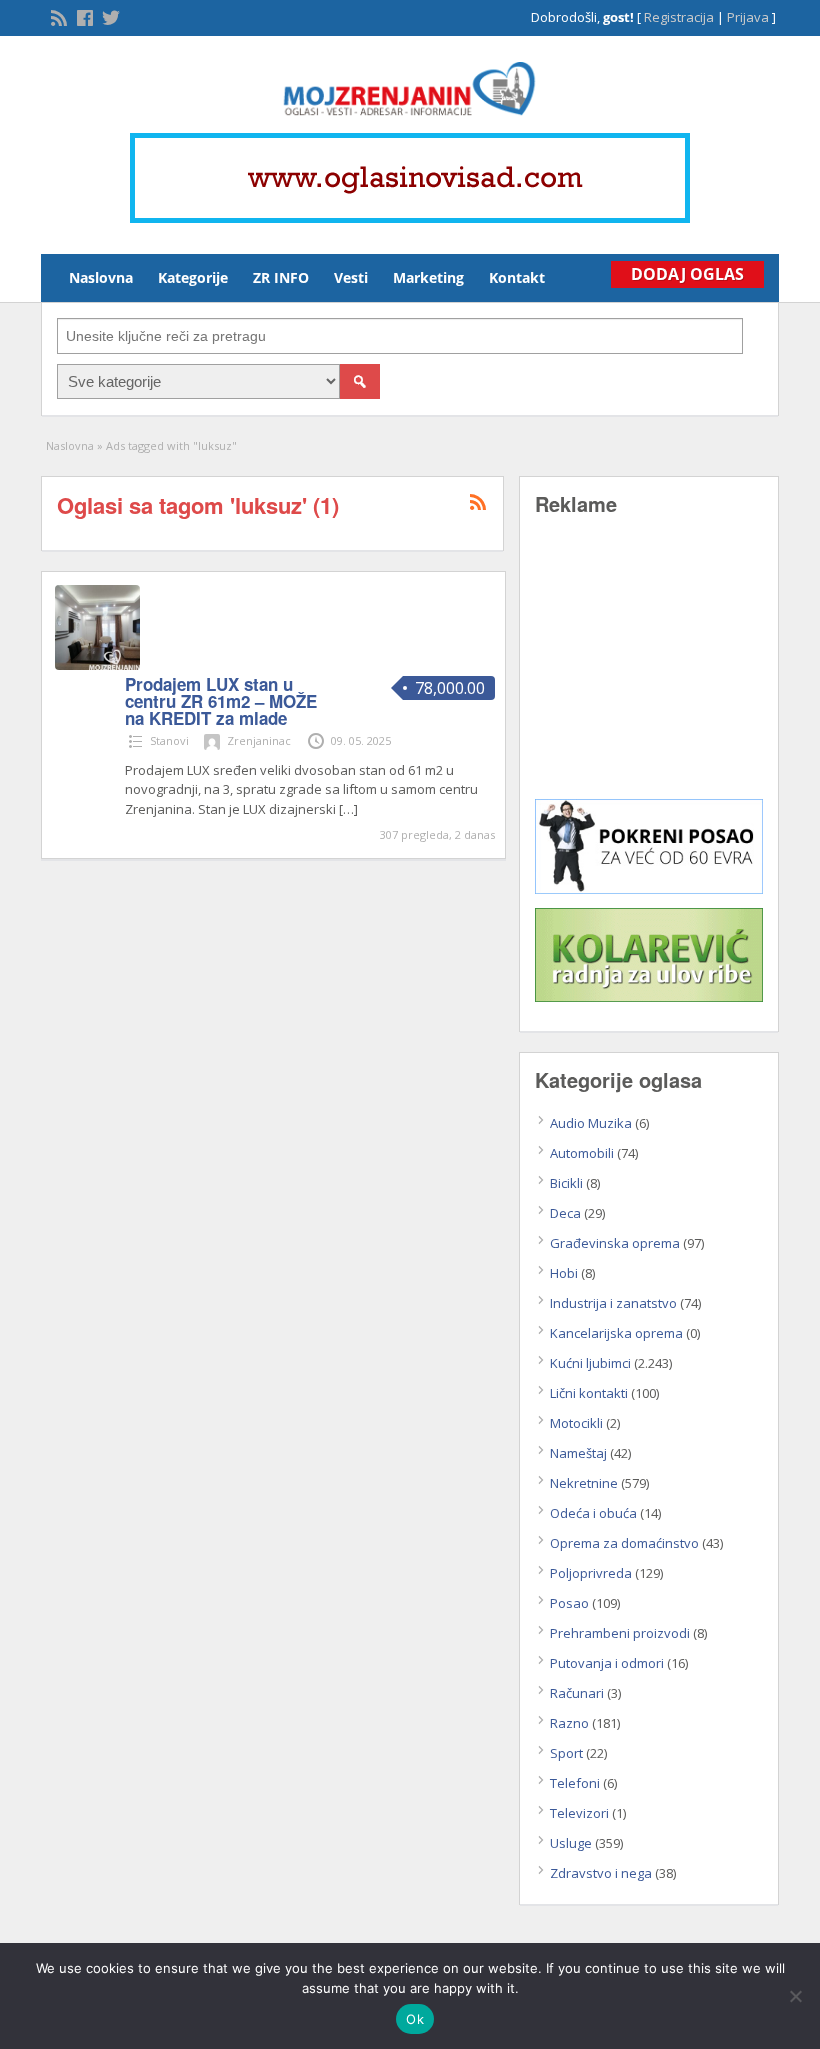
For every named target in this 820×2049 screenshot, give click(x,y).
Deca (565, 1213)
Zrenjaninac (259, 740)
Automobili (582, 1153)
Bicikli (566, 1183)
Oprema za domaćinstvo (624, 1543)
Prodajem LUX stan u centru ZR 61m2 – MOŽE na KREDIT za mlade (221, 701)
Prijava (748, 17)
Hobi (564, 1273)
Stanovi (169, 740)
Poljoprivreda (591, 1573)
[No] (795, 1996)
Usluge (571, 1843)
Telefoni (575, 1783)
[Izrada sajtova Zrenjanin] (649, 889)
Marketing (428, 277)
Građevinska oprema (615, 1243)
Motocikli (576, 1423)
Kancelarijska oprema (616, 1333)
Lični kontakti (589, 1393)
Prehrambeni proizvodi (620, 1633)
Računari (577, 1693)
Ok (415, 2019)
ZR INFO (281, 277)
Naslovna (101, 277)
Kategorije (193, 277)
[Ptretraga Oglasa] (360, 381)
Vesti (351, 277)
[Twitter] (109, 16)
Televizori (579, 1813)
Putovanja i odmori (607, 1663)
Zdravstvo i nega (601, 1873)
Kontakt (517, 277)
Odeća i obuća (593, 1513)
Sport (566, 1753)
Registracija (679, 17)
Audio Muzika (591, 1123)
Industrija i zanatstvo (613, 1303)
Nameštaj (578, 1453)
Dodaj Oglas (687, 274)
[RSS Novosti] (57, 16)
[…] (348, 809)
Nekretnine (584, 1483)
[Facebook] (83, 16)
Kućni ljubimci (590, 1363)
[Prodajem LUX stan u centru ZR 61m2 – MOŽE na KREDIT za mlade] (97, 665)
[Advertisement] (649, 672)
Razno (569, 1723)
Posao (569, 1603)
